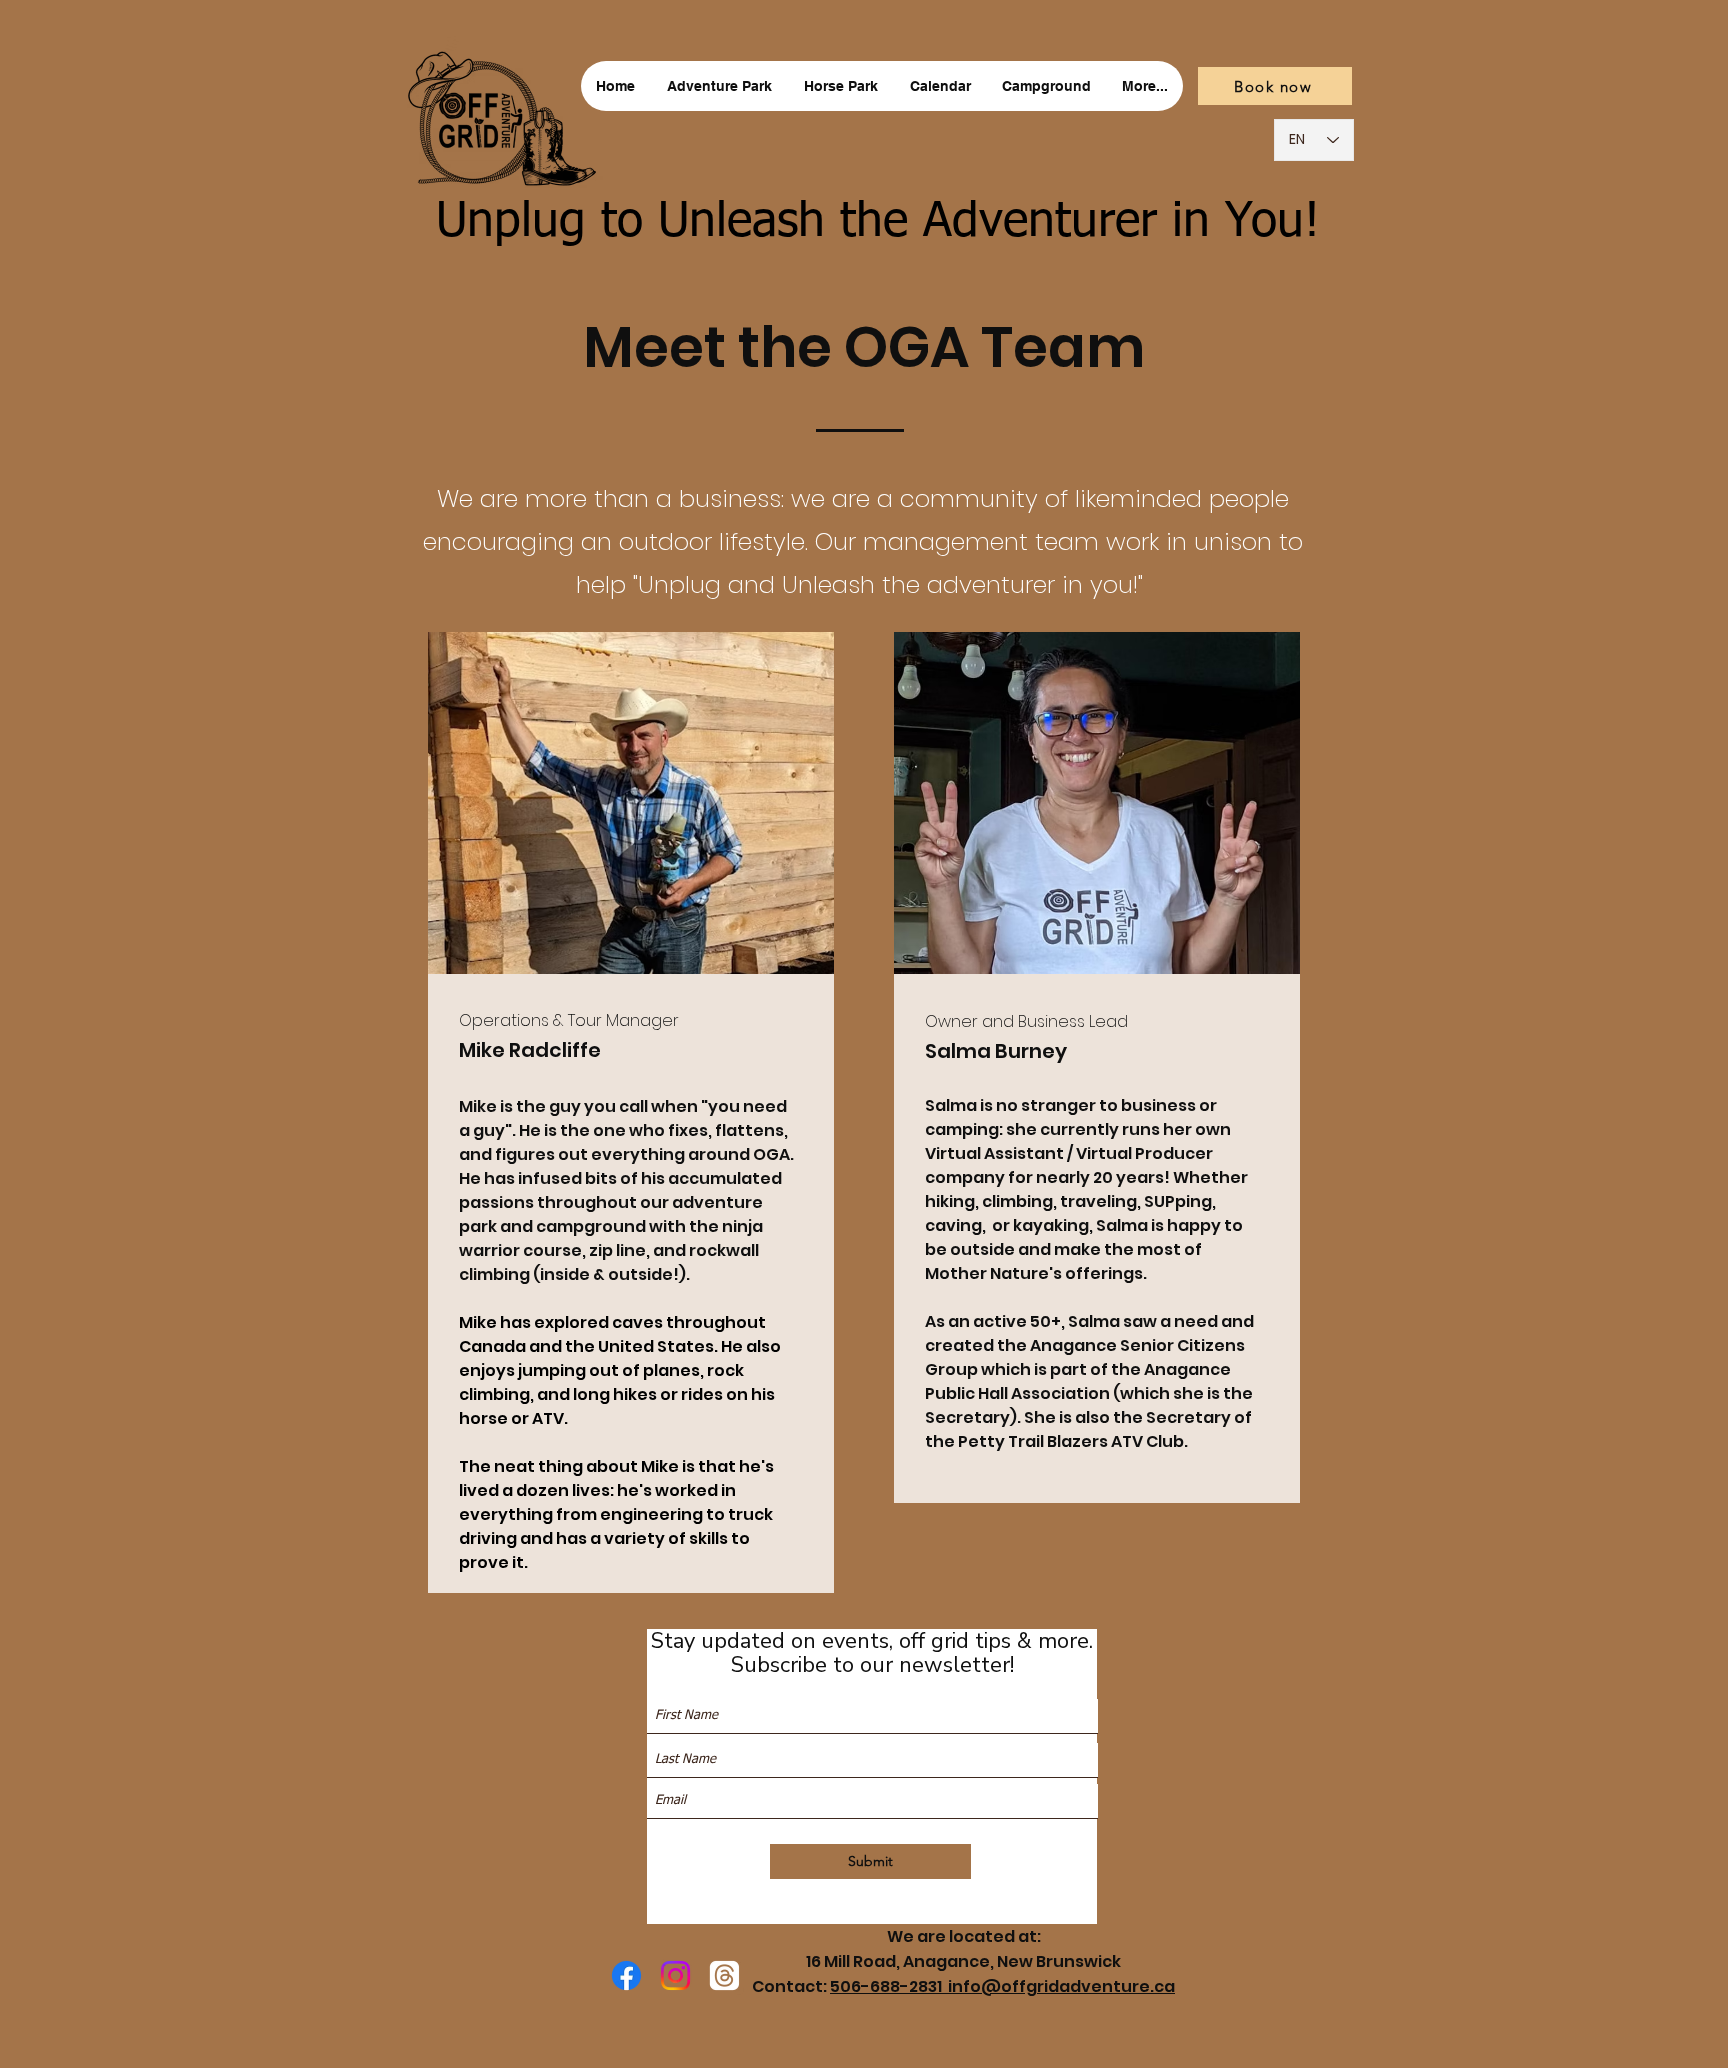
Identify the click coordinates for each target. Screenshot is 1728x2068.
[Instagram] (675, 1975)
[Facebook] (626, 1975)
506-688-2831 (889, 1986)
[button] (719, 86)
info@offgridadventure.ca (1061, 1986)
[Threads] (724, 1975)
